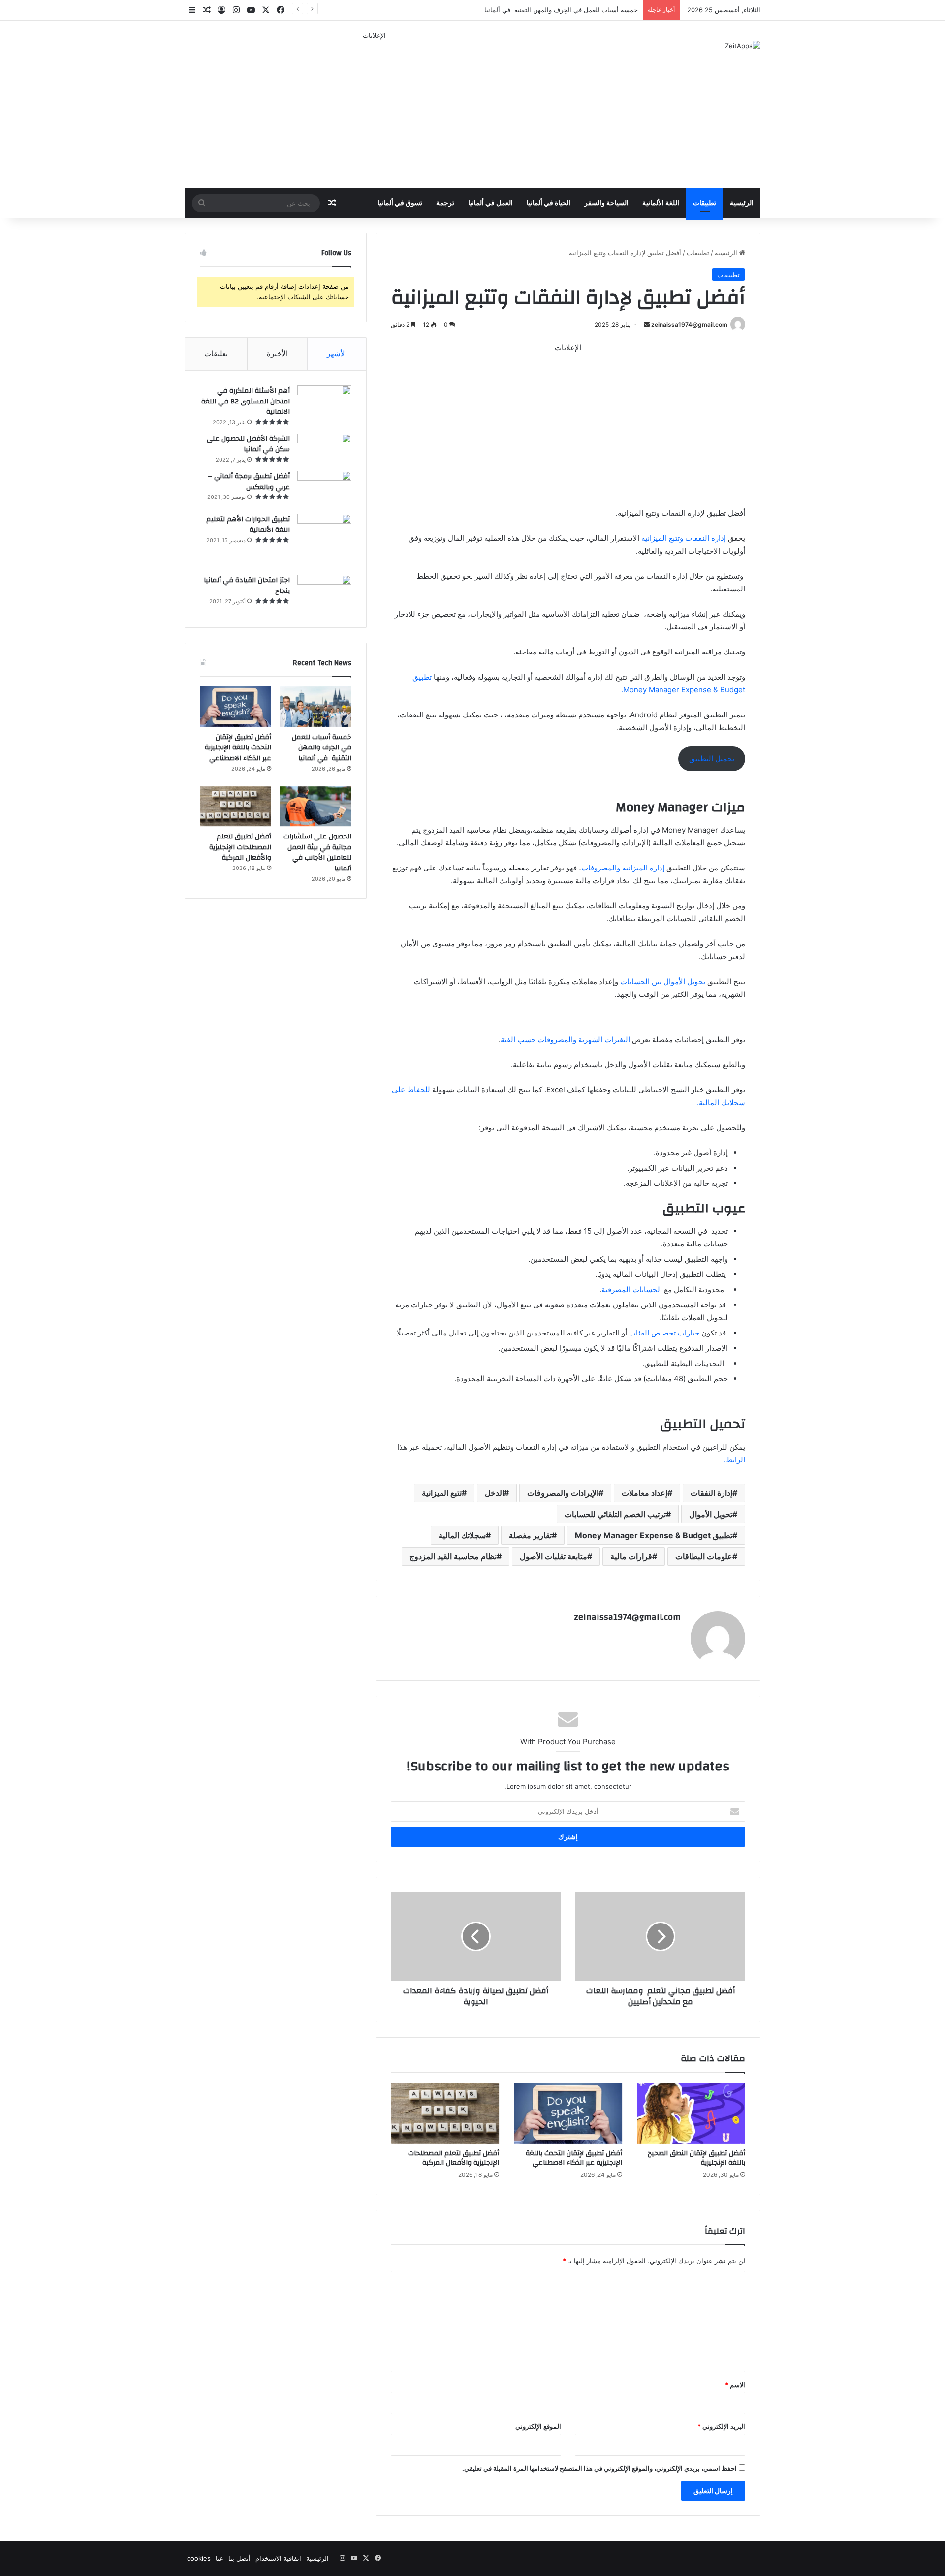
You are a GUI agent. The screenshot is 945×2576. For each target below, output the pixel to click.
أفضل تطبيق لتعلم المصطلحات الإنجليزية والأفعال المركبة (454, 2158)
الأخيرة (277, 354)
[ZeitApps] (743, 46)
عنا (220, 2558)
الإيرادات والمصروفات (563, 1493)
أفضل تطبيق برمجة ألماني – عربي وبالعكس (249, 482)
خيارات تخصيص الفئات (663, 1333)
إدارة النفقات (711, 1493)
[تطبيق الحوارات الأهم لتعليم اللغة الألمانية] (324, 541)
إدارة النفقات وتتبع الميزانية (685, 538)
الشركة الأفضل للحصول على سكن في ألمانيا (248, 444)
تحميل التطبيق (712, 759)
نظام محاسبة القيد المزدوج (453, 1556)
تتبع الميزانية (442, 1493)
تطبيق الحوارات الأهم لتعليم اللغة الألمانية (248, 525)
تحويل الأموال (711, 1514)
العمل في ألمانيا (490, 203)
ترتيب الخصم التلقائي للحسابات (615, 1514)
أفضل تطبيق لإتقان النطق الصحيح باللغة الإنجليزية (696, 2158)
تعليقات (216, 354)
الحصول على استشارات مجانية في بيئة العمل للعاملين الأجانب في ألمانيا (317, 853)
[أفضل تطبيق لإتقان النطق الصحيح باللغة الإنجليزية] (691, 2113)
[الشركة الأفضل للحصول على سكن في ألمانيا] (324, 449)
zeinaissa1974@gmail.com (689, 325)
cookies (199, 2558)
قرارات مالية (631, 1556)
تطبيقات (705, 203)
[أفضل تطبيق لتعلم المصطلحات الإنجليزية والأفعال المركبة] (445, 2113)
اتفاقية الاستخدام (278, 2558)
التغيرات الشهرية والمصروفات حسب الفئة (565, 1040)
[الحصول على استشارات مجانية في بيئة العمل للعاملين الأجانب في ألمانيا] (316, 807)
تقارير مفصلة (530, 1535)
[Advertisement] (374, 110)
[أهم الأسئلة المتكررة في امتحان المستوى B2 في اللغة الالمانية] (324, 402)
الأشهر (337, 354)
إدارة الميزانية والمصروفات (624, 868)
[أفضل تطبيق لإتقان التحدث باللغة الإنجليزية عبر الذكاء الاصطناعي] (568, 2113)
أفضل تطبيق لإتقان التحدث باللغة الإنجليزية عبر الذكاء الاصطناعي (574, 2158)
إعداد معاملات (645, 1493)
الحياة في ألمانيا (549, 203)
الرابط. (735, 1460)
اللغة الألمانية (661, 203)
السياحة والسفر (606, 203)
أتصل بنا (239, 2558)
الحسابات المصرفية (633, 1289)
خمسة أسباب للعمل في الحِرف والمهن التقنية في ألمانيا (322, 748)
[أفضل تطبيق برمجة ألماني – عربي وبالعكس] (324, 489)
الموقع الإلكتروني (538, 2426)
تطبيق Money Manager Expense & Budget (654, 1535)
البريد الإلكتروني (721, 2426)
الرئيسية (742, 203)
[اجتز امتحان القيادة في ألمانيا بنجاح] (324, 594)
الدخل (494, 1493)
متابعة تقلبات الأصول (553, 1556)
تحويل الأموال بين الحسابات (663, 981)
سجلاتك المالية (462, 1535)
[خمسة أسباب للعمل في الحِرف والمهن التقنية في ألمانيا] (316, 707)
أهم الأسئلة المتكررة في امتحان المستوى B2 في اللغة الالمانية (246, 401)
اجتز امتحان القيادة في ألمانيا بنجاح (247, 586)
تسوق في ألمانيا (400, 203)
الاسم (735, 2385)
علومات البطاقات (704, 1556)
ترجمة (445, 203)
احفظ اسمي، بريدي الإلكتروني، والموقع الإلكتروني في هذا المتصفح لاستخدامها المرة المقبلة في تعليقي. (599, 2468)
